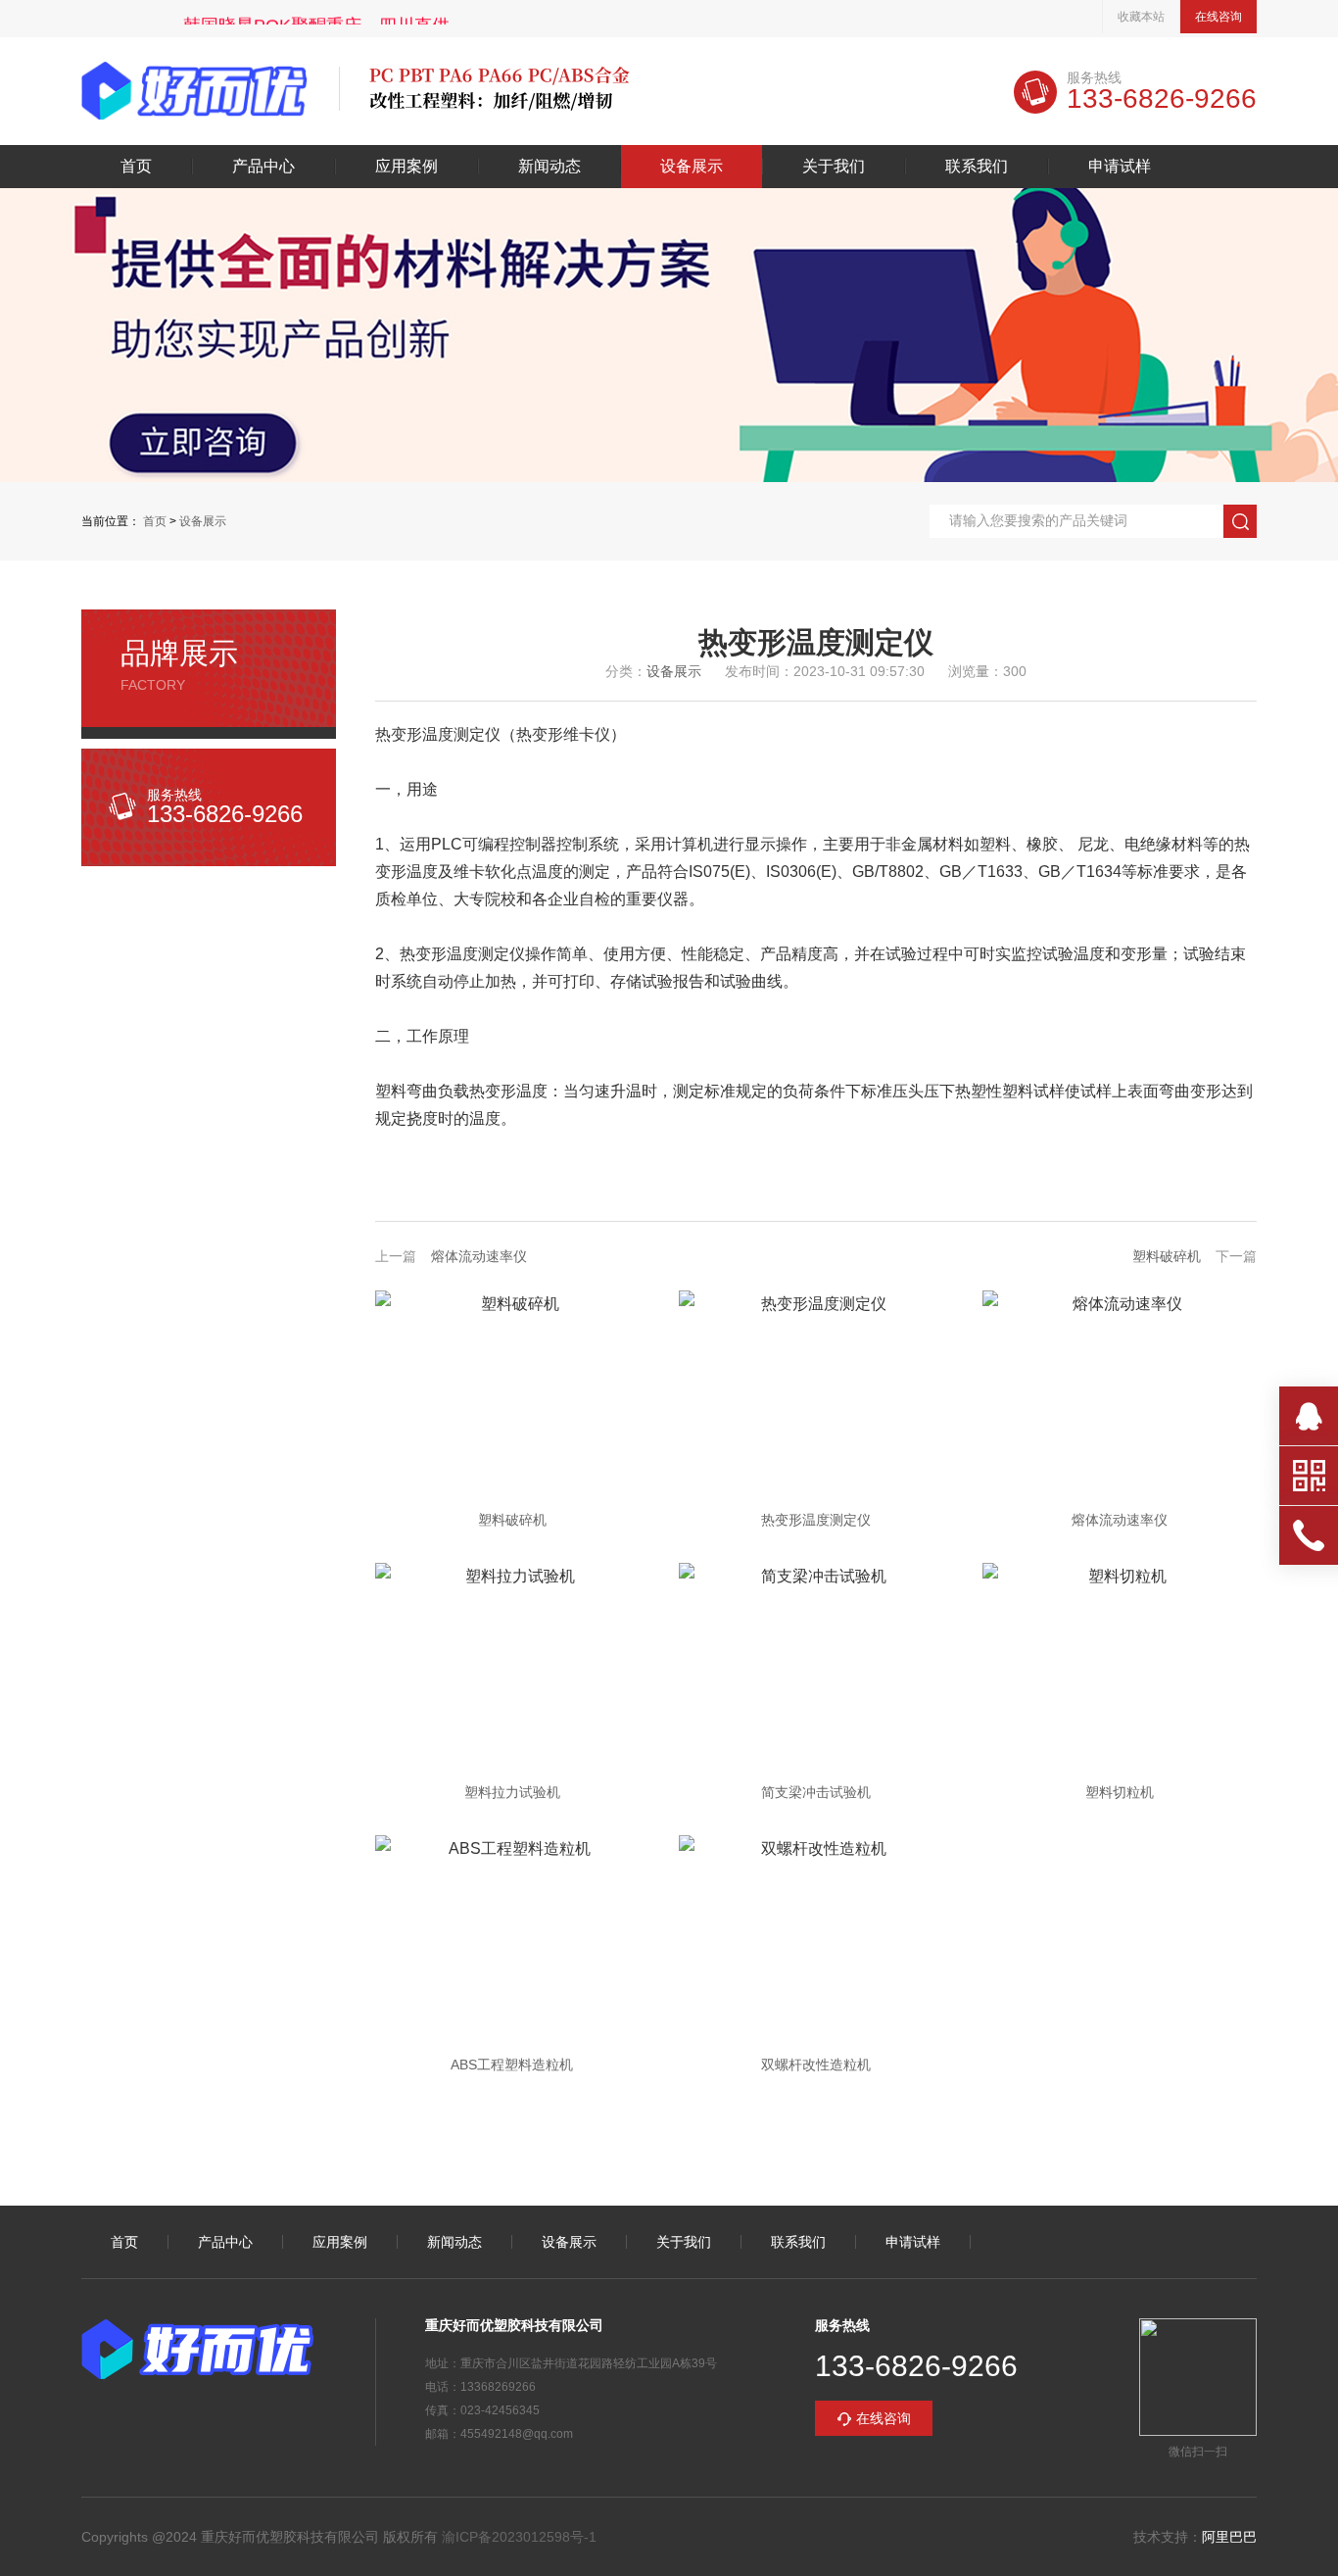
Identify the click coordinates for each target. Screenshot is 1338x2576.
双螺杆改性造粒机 (816, 2065)
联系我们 (977, 167)
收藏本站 (1141, 17)
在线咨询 (1219, 17)
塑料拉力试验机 (512, 1792)
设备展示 (692, 167)
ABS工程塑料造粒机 (512, 2065)
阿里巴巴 (1229, 2537)
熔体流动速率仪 (479, 1256)
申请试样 (1120, 167)
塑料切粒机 (1120, 1792)
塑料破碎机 (1167, 1256)
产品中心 (263, 167)
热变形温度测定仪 (816, 1520)
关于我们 (834, 167)
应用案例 (406, 167)
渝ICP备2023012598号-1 (519, 2537)
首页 (136, 167)
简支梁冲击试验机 (816, 1792)
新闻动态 (550, 167)
